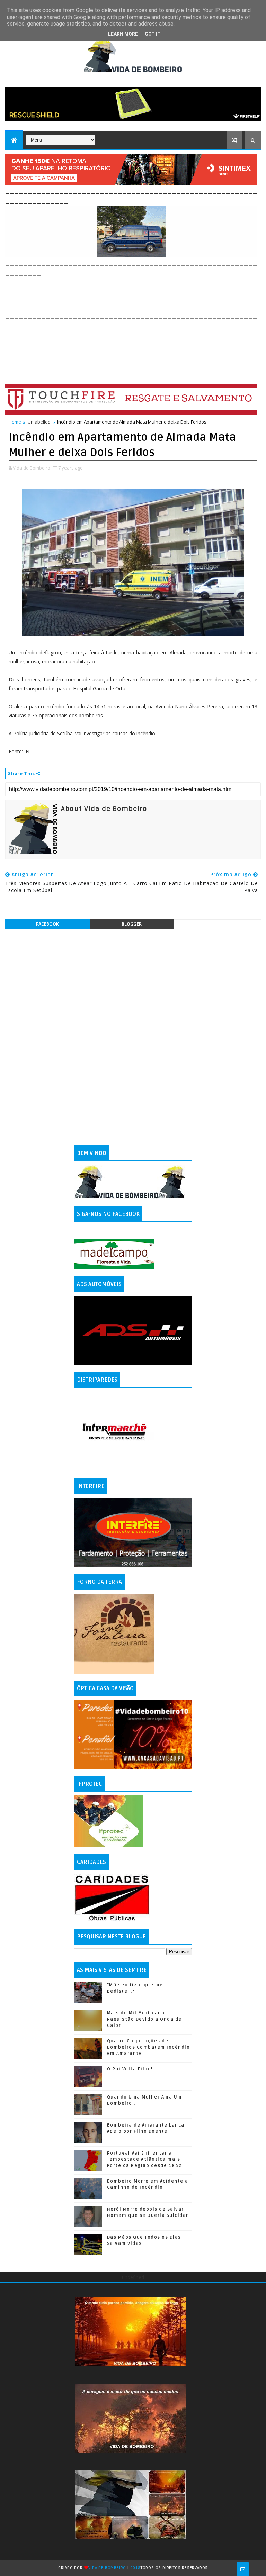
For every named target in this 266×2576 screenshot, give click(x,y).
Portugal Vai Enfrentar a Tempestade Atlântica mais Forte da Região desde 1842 (144, 2159)
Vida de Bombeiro (107, 2568)
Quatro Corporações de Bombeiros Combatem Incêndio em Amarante (149, 2047)
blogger (132, 924)
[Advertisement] (131, 293)
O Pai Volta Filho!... (132, 2069)
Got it (153, 34)
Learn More (123, 34)
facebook (47, 924)
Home (15, 422)
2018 (135, 2568)
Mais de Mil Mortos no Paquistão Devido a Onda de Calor (144, 2019)
